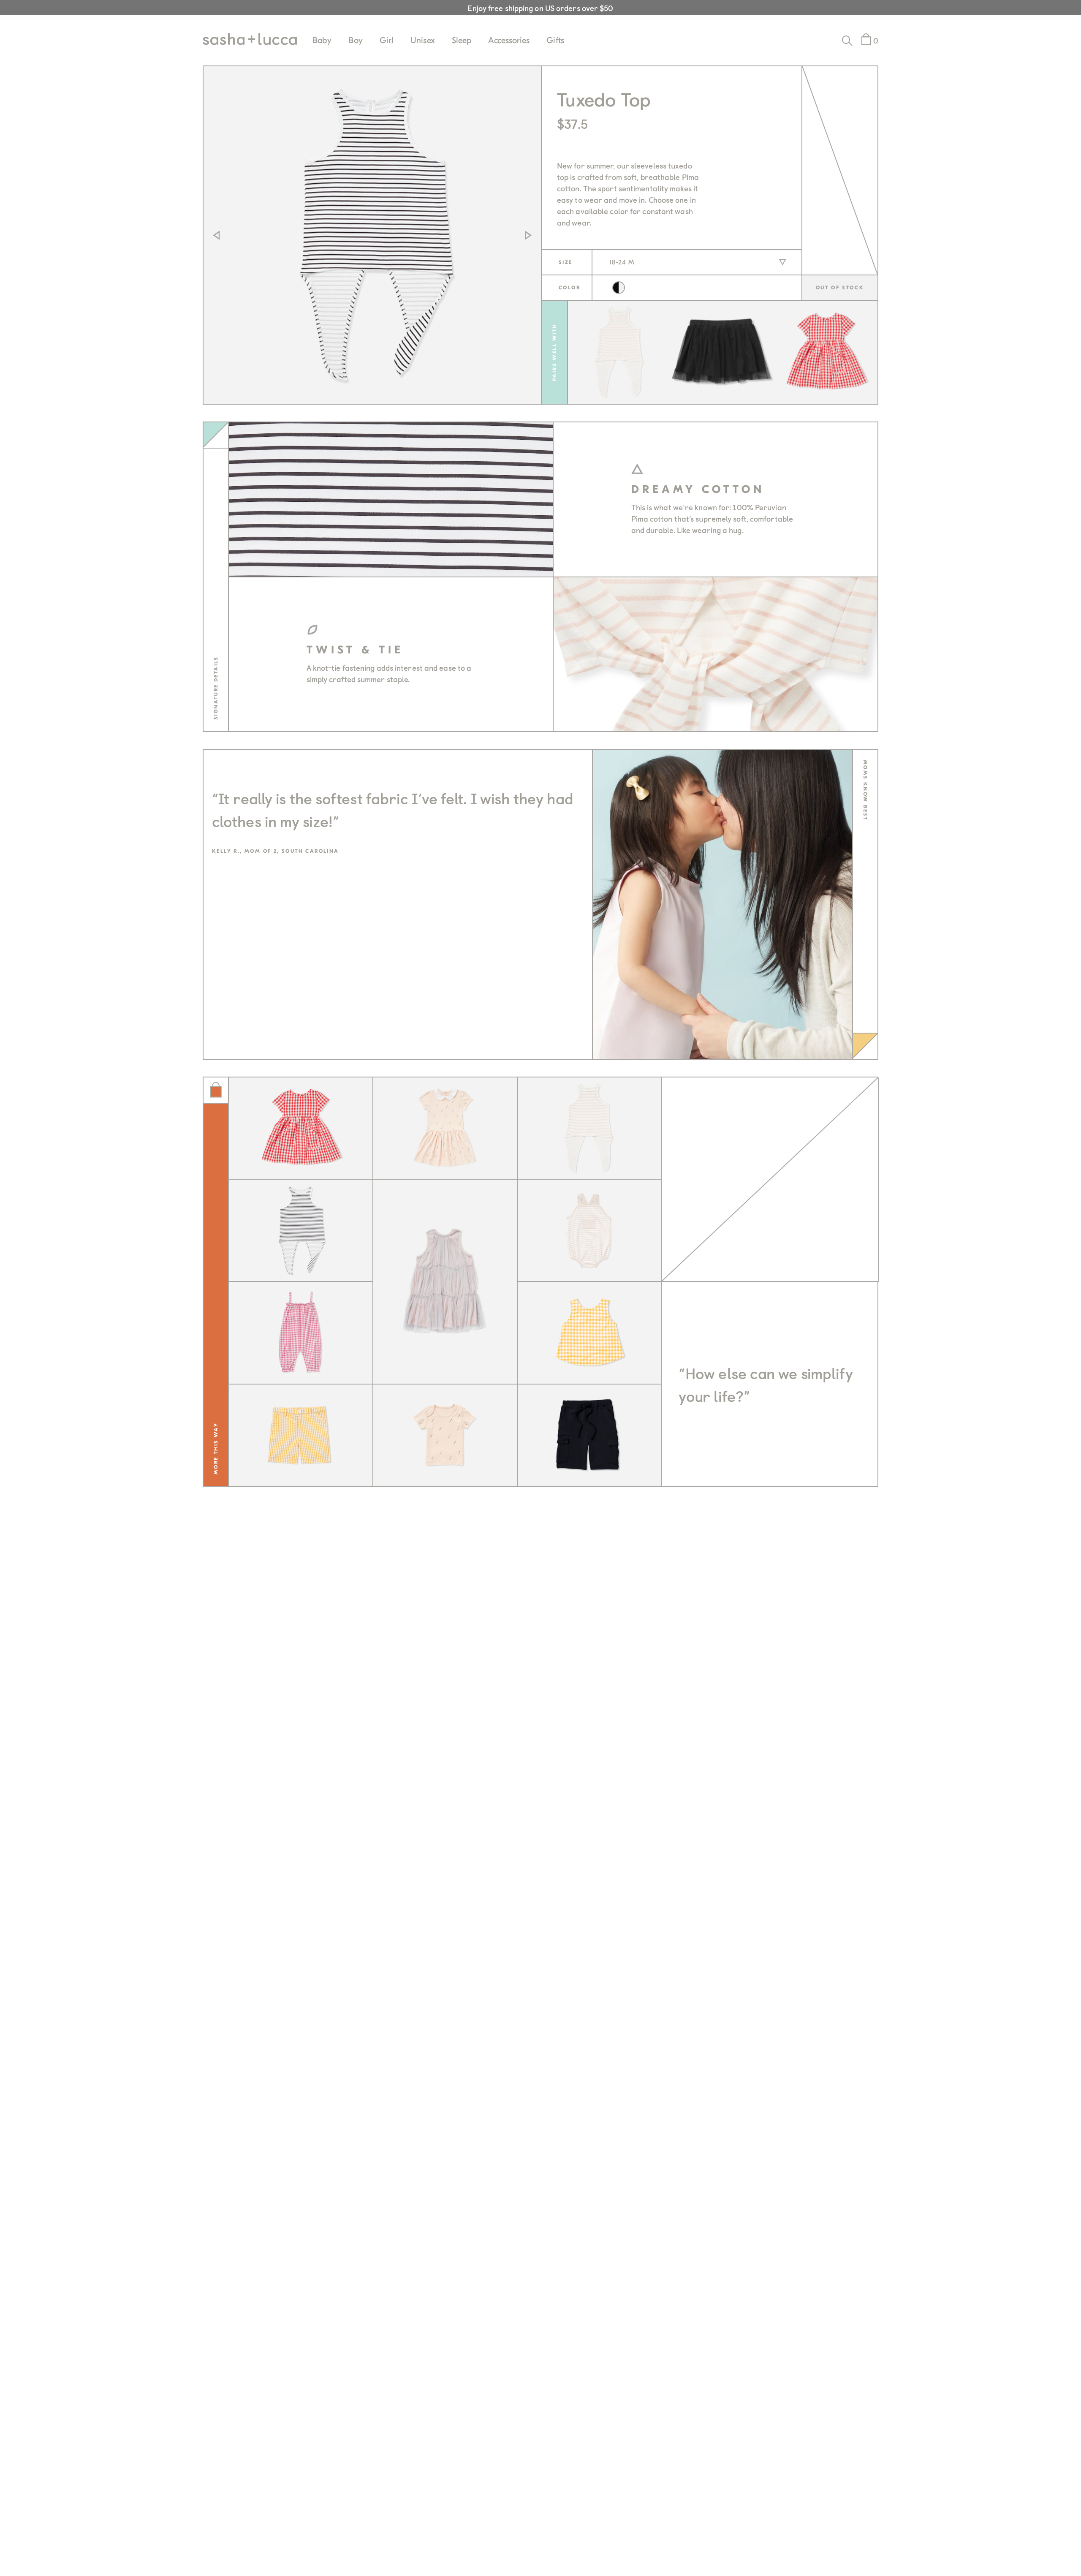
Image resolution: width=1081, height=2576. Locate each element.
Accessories (509, 40)
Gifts (555, 40)
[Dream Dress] (445, 1282)
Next (528, 235)
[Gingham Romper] (301, 1333)
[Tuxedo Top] (301, 1231)
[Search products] (847, 41)
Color (569, 288)
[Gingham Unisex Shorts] (301, 1436)
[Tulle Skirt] (722, 352)
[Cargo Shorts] (590, 1436)
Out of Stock (840, 288)
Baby (322, 40)
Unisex (423, 40)
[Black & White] (619, 288)
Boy (355, 40)
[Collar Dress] (445, 1129)
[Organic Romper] (590, 1231)
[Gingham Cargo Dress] (826, 352)
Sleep (462, 40)
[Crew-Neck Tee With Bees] (445, 1436)
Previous (216, 235)
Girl (387, 40)
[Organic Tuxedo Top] (619, 352)
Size (566, 262)
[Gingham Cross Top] (590, 1333)
